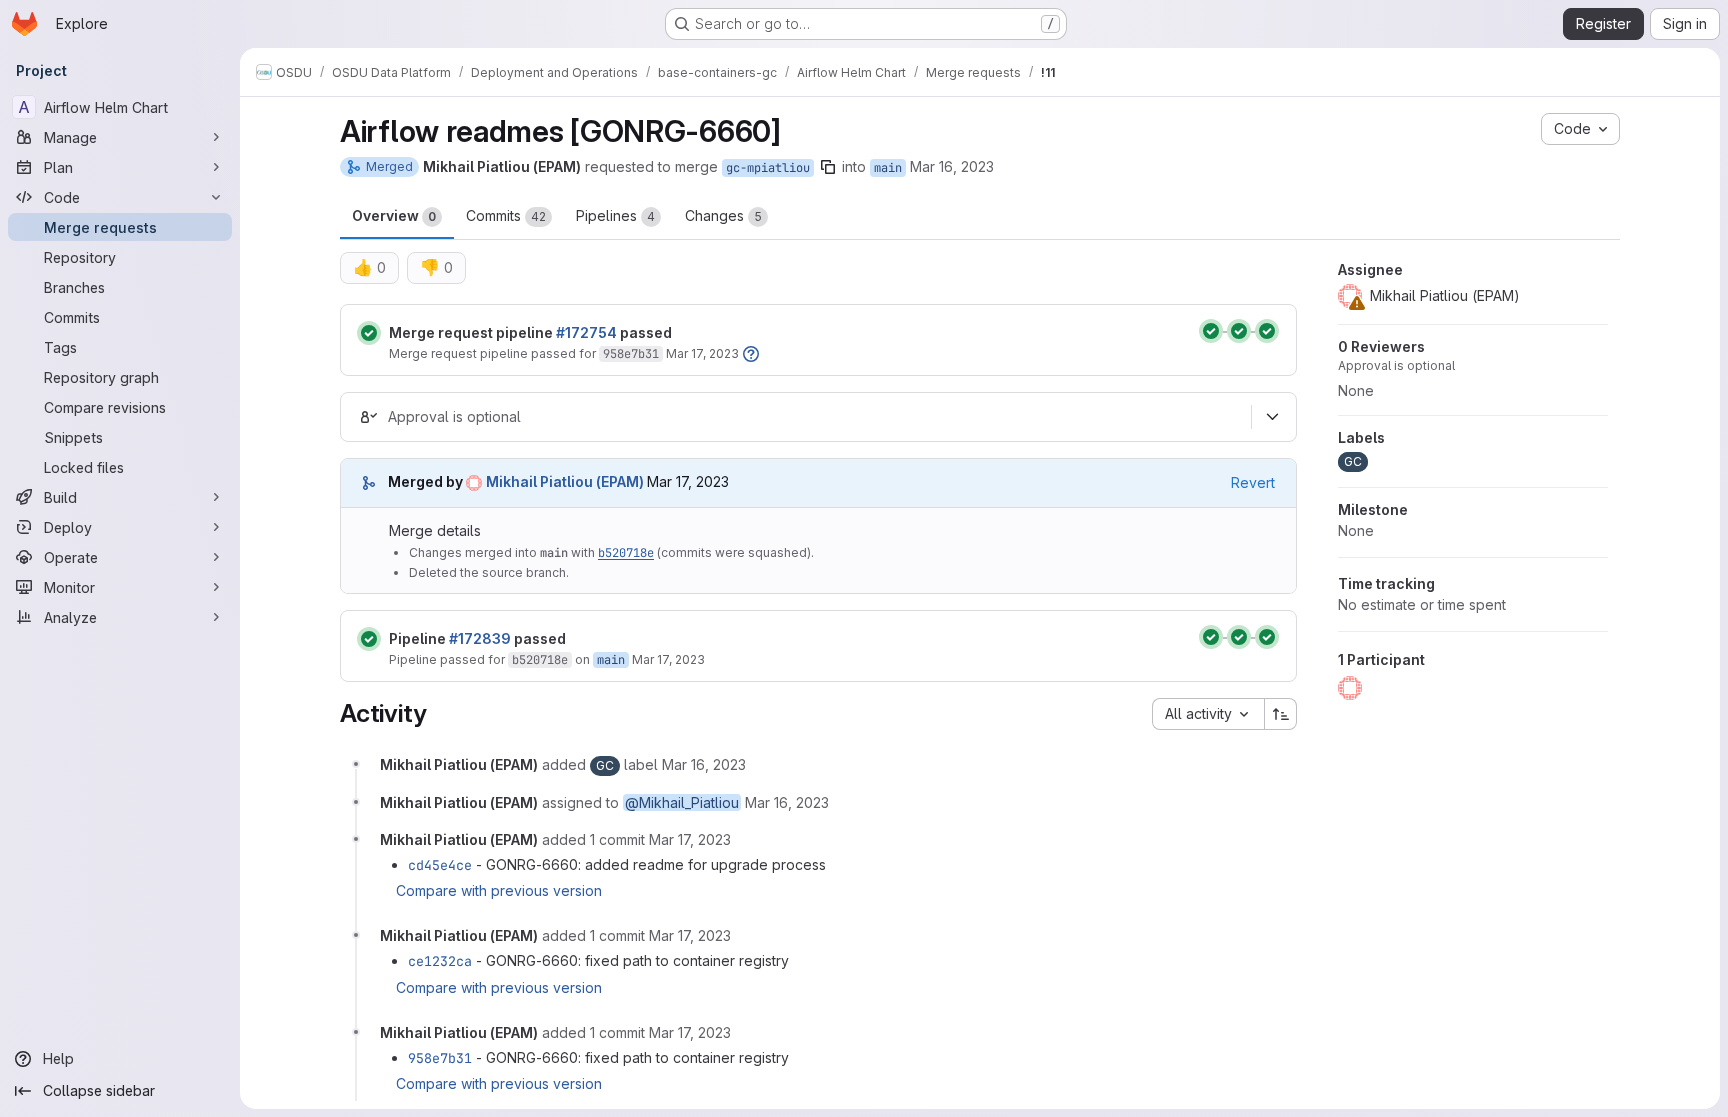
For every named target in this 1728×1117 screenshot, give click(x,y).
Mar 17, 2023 (702, 353)
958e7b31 (631, 354)
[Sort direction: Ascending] (1281, 714)
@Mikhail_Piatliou (682, 802)
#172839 (480, 638)
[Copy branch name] (828, 167)
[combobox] (1208, 714)
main (888, 168)
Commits (506, 215)
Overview (394, 215)
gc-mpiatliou (768, 168)
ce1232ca (440, 961)
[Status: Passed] (369, 333)
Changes (723, 215)
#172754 (586, 332)
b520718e (626, 553)
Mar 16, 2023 (952, 166)
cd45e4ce (440, 865)
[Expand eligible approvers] (1272, 417)
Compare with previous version (499, 890)
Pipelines (615, 215)
